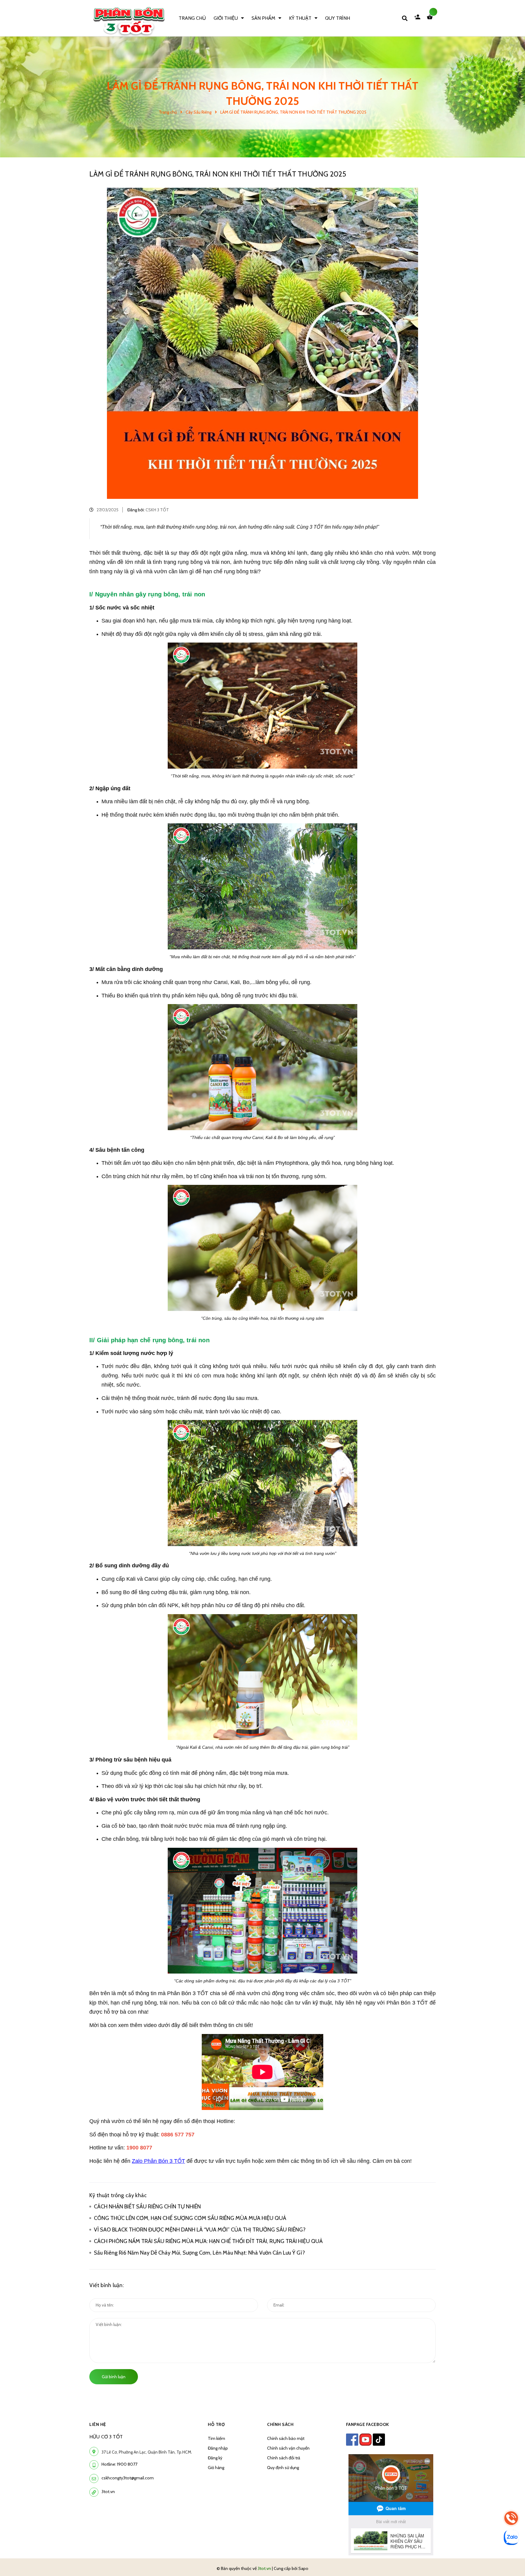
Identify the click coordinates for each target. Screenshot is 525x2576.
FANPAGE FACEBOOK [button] (368, 2424)
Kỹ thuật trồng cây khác (118, 2195)
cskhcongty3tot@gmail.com (128, 2478)
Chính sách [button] (280, 2424)
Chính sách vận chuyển (288, 2448)
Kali (131, 1579)
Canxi (151, 1579)
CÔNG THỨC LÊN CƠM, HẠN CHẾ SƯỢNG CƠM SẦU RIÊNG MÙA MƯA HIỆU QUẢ (191, 2218)
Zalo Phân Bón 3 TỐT (158, 2161)
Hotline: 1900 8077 (119, 2464)
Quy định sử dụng (283, 2468)
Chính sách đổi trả (284, 2458)
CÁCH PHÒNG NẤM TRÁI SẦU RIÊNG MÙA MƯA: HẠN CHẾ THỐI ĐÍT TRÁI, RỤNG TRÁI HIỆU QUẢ (208, 2241)
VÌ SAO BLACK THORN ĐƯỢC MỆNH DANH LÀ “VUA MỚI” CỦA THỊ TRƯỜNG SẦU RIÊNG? (200, 2230)
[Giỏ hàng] (431, 18)
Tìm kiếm (216, 2438)
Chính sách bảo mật (286, 2438)
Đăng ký (215, 2458)
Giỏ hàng (216, 2468)
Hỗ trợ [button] (216, 2424)
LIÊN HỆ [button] (98, 2424)
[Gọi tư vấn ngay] (511, 2518)
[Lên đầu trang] (437, 2561)
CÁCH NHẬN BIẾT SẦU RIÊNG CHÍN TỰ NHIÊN (147, 2207)
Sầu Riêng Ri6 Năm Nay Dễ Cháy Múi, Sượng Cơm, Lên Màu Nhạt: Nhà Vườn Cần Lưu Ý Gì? (201, 2253)
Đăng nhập (218, 2448)
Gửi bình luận (114, 2377)
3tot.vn (108, 2492)
